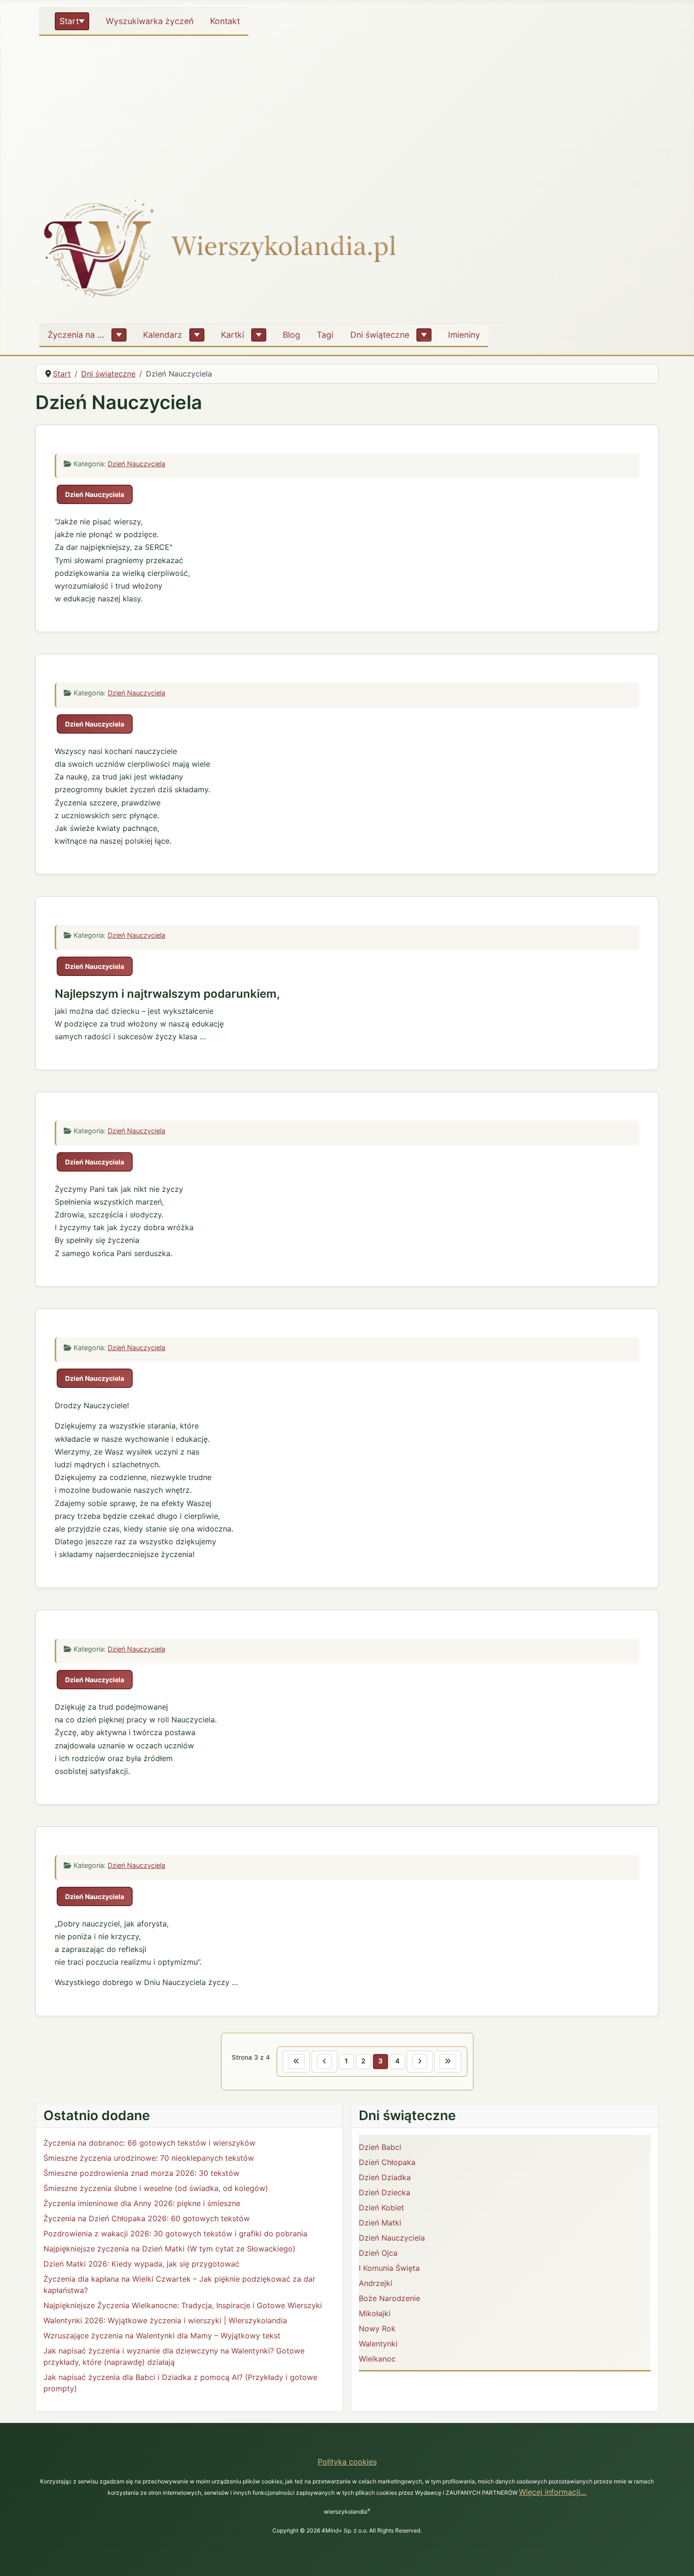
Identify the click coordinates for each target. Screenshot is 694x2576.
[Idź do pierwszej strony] (296, 2062)
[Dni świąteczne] (424, 335)
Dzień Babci (380, 2147)
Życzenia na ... (76, 335)
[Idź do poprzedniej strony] (324, 2062)
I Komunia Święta (389, 2268)
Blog (292, 335)
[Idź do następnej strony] (420, 2062)
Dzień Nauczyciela (136, 464)
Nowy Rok (377, 2328)
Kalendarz (163, 335)
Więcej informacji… (553, 2492)
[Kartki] (259, 335)
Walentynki (378, 2344)
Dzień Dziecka (385, 2192)
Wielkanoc (377, 2359)
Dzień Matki (380, 2223)
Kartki (233, 335)
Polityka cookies (347, 2462)
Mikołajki (375, 2313)
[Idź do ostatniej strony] (448, 2062)
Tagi (325, 335)
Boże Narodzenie (389, 2298)
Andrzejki (376, 2283)
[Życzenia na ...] (119, 335)
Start (69, 21)
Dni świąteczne (380, 335)
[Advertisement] (347, 111)
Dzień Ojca (378, 2253)
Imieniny (464, 335)
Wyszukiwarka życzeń (150, 21)
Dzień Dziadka (385, 2177)
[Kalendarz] (197, 335)
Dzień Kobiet (381, 2208)
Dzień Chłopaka (387, 2162)
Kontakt (225, 21)
